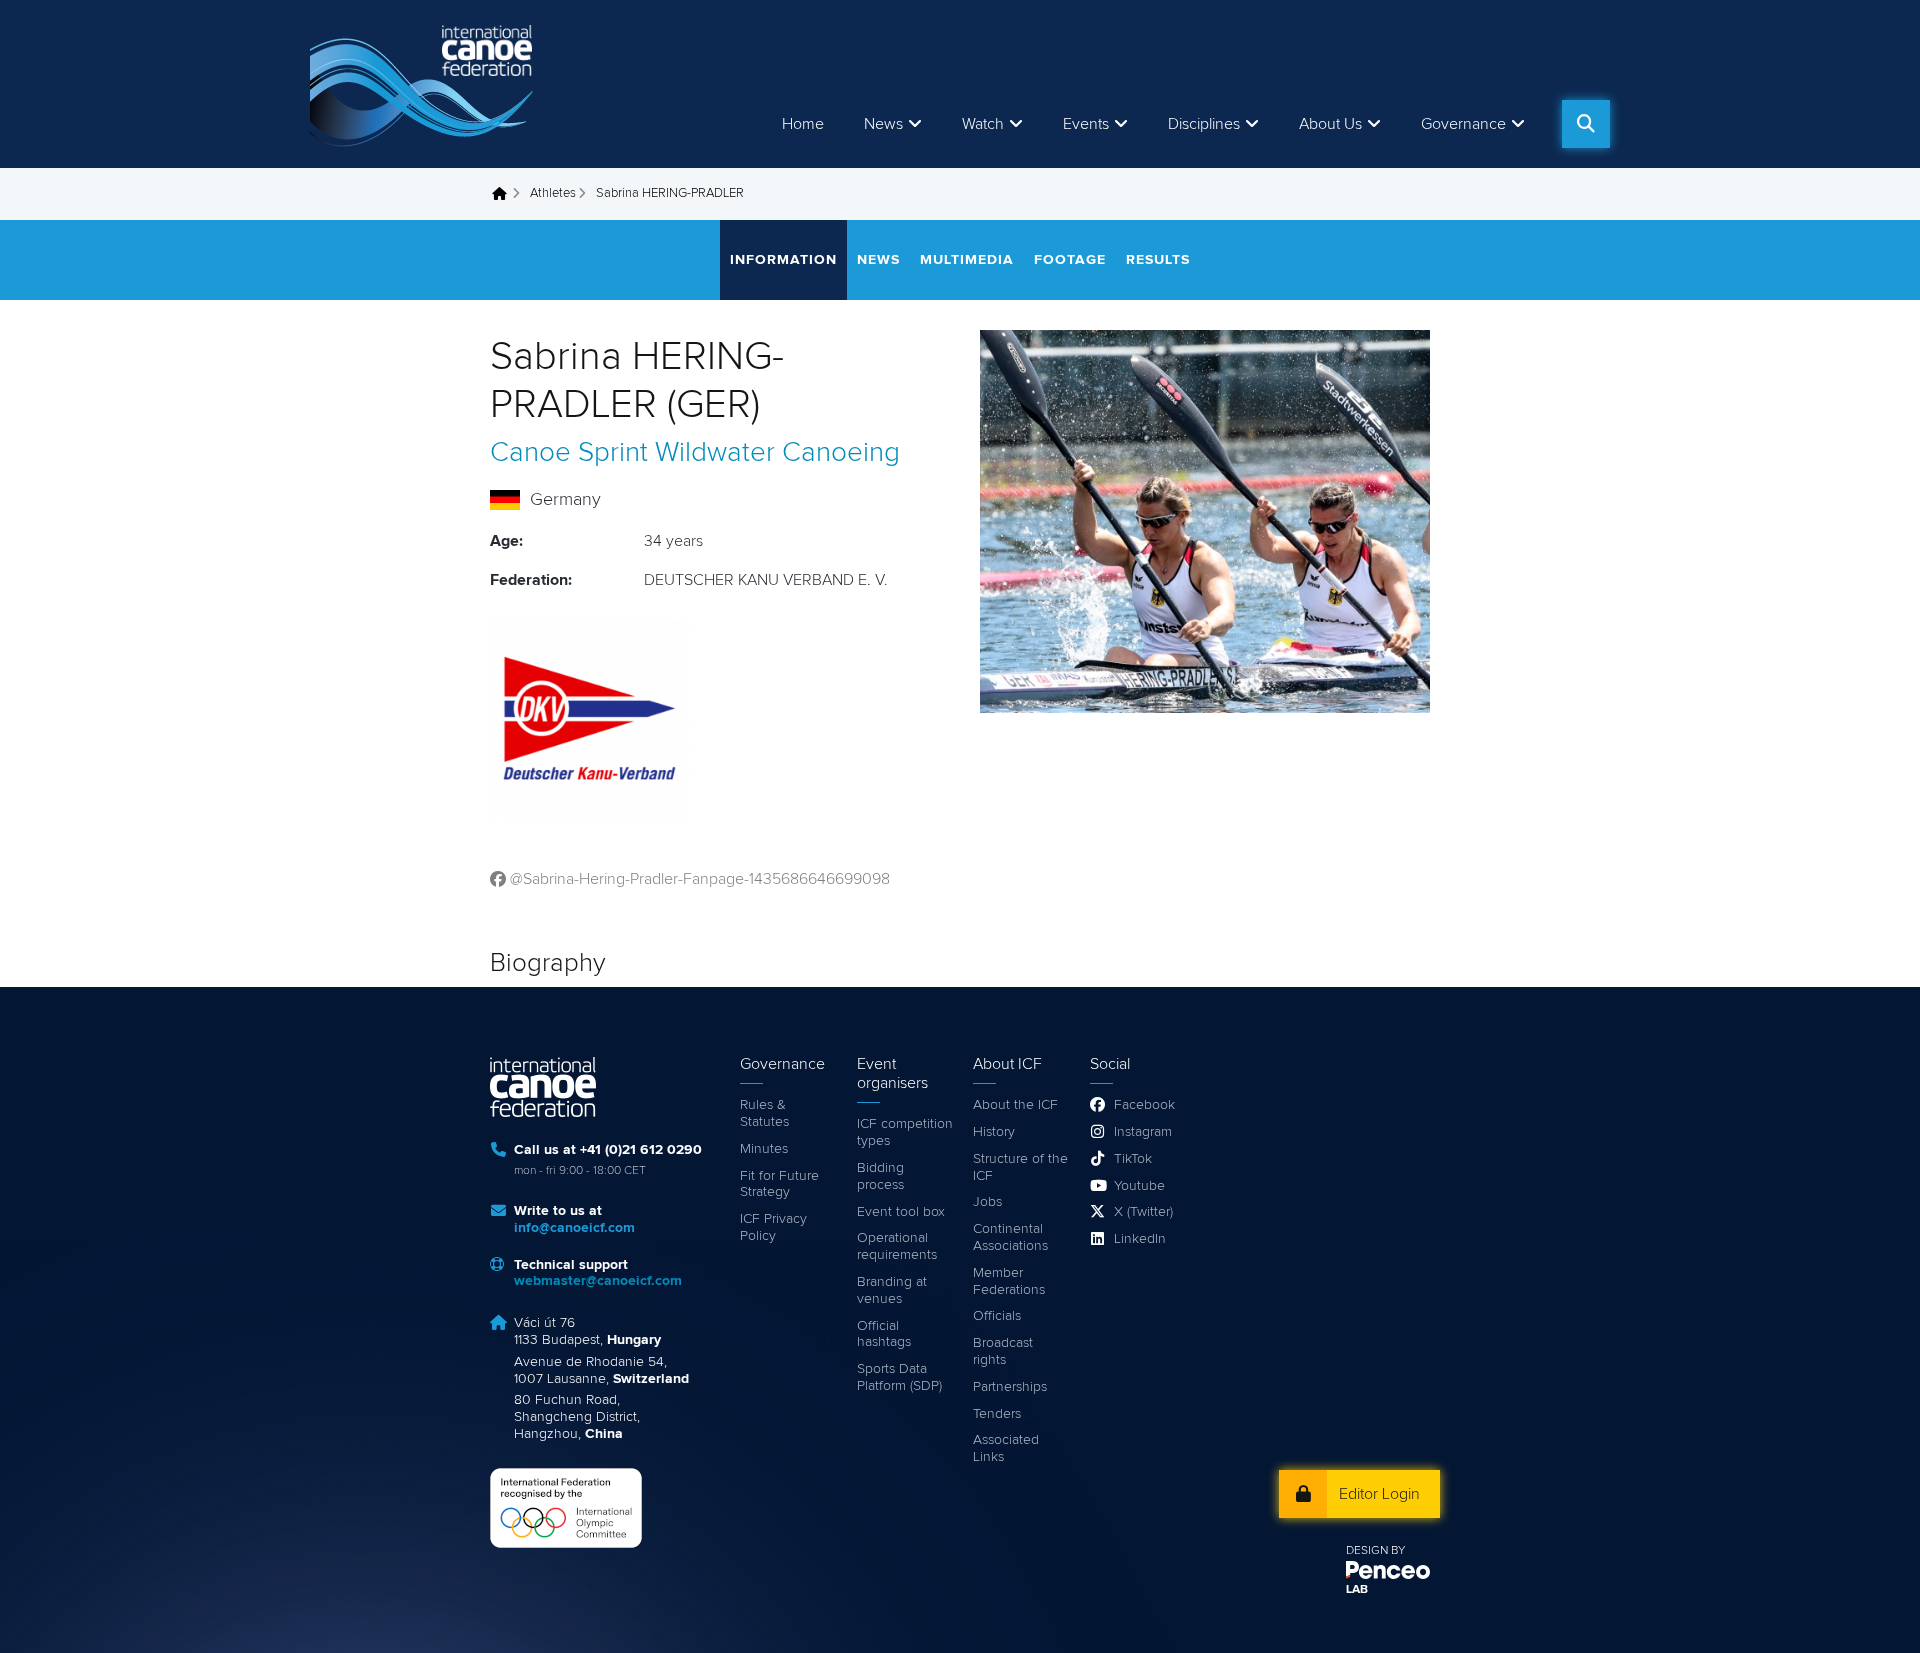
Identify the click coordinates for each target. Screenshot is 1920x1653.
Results (1158, 260)
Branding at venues (892, 1290)
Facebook (1144, 1105)
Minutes (764, 1149)
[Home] (425, 84)
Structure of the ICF (1020, 1167)
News (883, 124)
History (994, 1132)
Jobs (987, 1202)
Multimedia (967, 260)
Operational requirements (897, 1246)
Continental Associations (1010, 1237)
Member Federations (1009, 1281)
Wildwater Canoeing (777, 453)
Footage (1070, 260)
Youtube (1139, 1186)
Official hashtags (884, 1334)
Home (803, 124)
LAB (1357, 1590)
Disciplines (1204, 124)
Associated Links (1006, 1448)
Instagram (1143, 1132)
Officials (997, 1316)
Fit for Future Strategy (779, 1184)
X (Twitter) (1143, 1212)
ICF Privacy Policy (773, 1227)
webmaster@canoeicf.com (598, 1281)
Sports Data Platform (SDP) (899, 1377)
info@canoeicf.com (574, 1228)
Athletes (553, 193)
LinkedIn (1140, 1239)
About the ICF (1015, 1105)
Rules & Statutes (764, 1113)
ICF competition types (905, 1132)
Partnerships (1010, 1387)
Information (783, 260)
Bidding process (880, 1176)
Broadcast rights (1003, 1351)
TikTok (1133, 1159)
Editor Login (1379, 1494)
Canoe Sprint (569, 453)
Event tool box (901, 1212)
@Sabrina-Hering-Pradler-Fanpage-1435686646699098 (700, 879)
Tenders (997, 1414)
